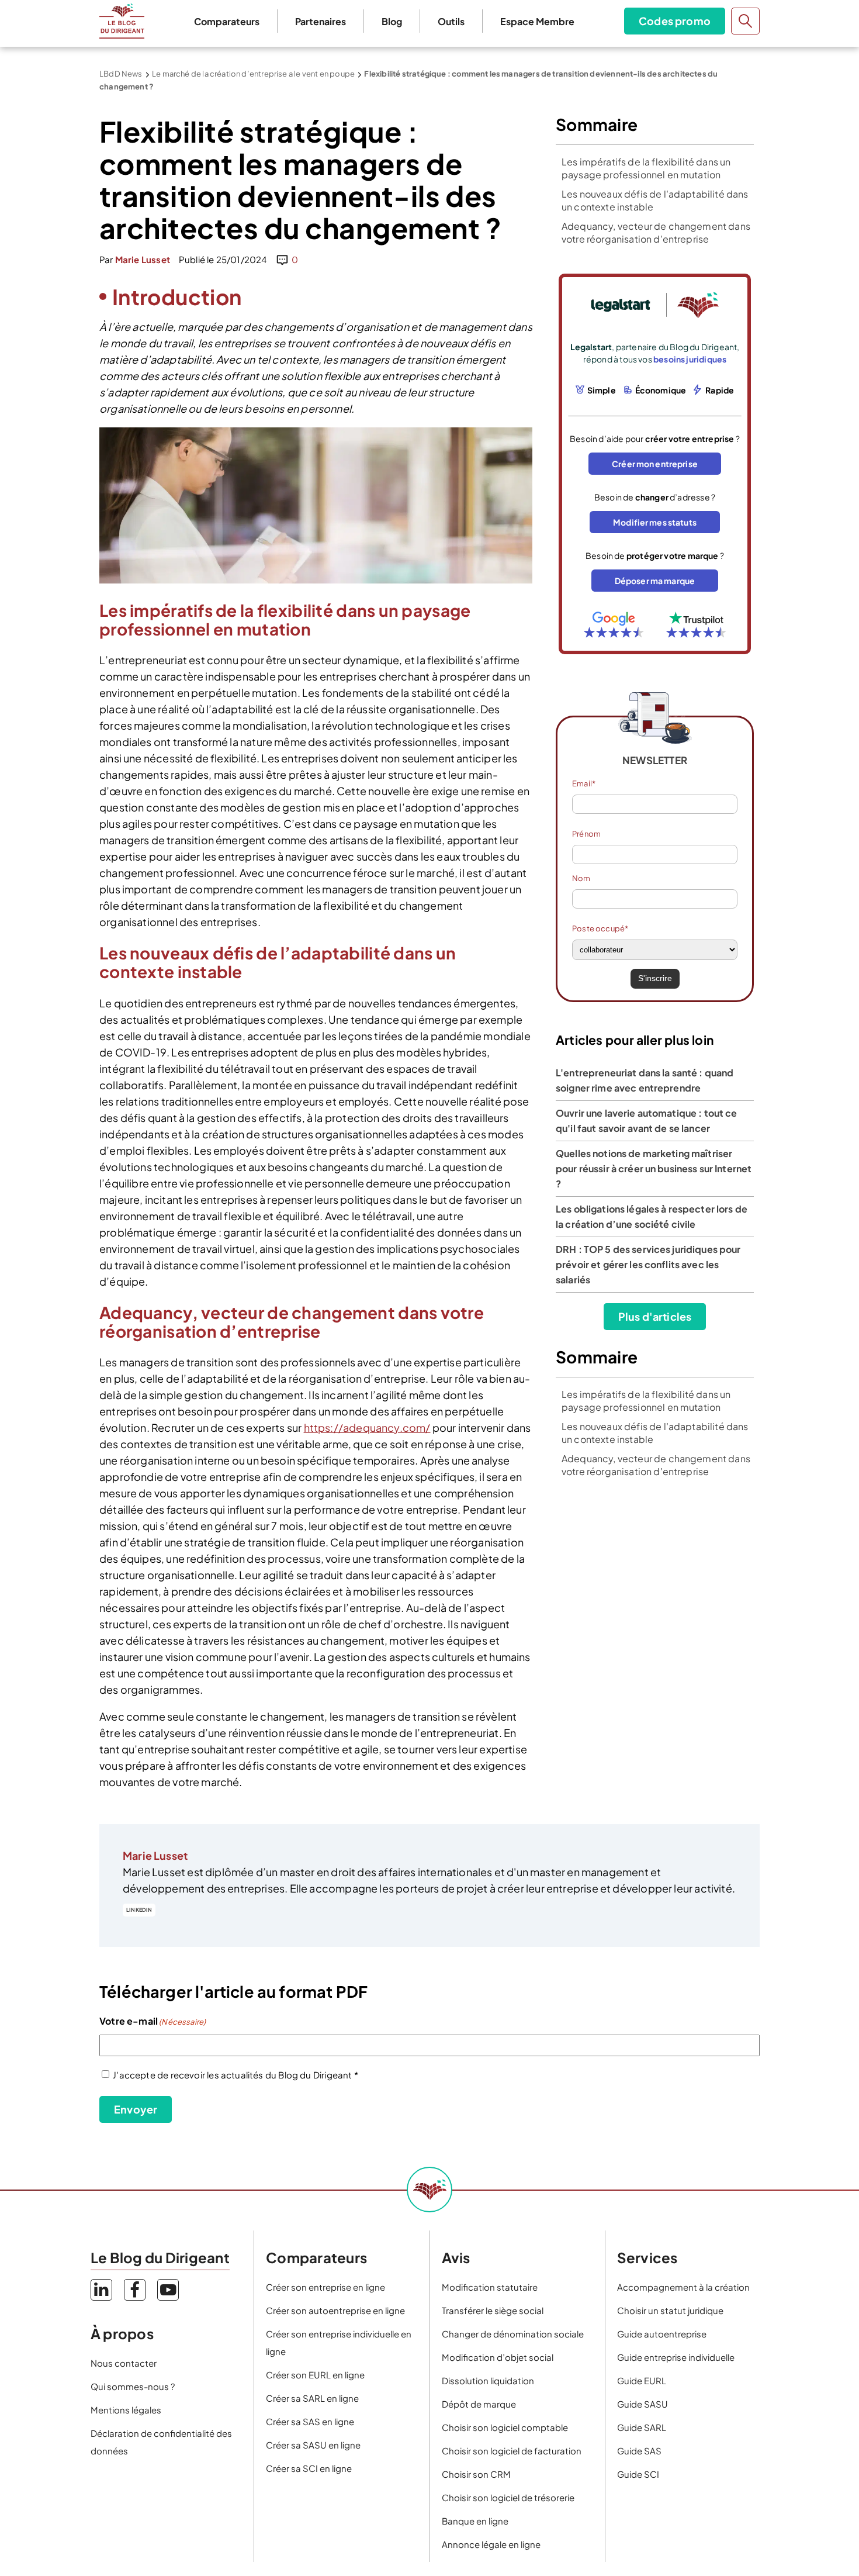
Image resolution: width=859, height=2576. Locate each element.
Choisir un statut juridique (670, 2310)
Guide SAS (639, 2451)
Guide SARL (642, 2427)
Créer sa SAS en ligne (310, 2421)
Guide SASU (642, 2404)
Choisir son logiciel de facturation (512, 2451)
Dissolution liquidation (488, 2380)
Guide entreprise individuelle (676, 2357)
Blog (392, 21)
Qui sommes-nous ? (133, 2386)
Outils (451, 21)
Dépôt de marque (479, 2404)
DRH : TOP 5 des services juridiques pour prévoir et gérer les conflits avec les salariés (648, 1264)
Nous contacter (124, 2363)
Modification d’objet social (498, 2357)
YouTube (168, 2290)
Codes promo (675, 21)
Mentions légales (126, 2410)
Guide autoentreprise (662, 2334)
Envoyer (136, 2109)
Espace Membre (537, 21)
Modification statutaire (490, 2287)
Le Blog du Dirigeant (122, 21)
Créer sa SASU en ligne (313, 2445)
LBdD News (121, 74)
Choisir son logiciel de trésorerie (508, 2497)
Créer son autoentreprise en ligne (335, 2310)
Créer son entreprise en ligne (325, 2287)
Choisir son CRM (476, 2474)
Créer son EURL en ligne (315, 2375)
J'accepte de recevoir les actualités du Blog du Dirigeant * (235, 2075)
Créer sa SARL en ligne (312, 2398)
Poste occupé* (600, 928)
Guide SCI (638, 2474)
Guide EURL (642, 2380)
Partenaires (321, 21)
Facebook (135, 2290)
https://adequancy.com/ (367, 1427)
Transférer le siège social (493, 2310)
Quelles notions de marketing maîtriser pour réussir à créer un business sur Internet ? (654, 1168)
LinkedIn (139, 1910)
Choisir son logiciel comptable (505, 2427)
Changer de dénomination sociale (513, 2334)
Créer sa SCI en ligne (309, 2468)
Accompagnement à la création (683, 2287)
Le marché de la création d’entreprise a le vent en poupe (253, 74)
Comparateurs (227, 21)
